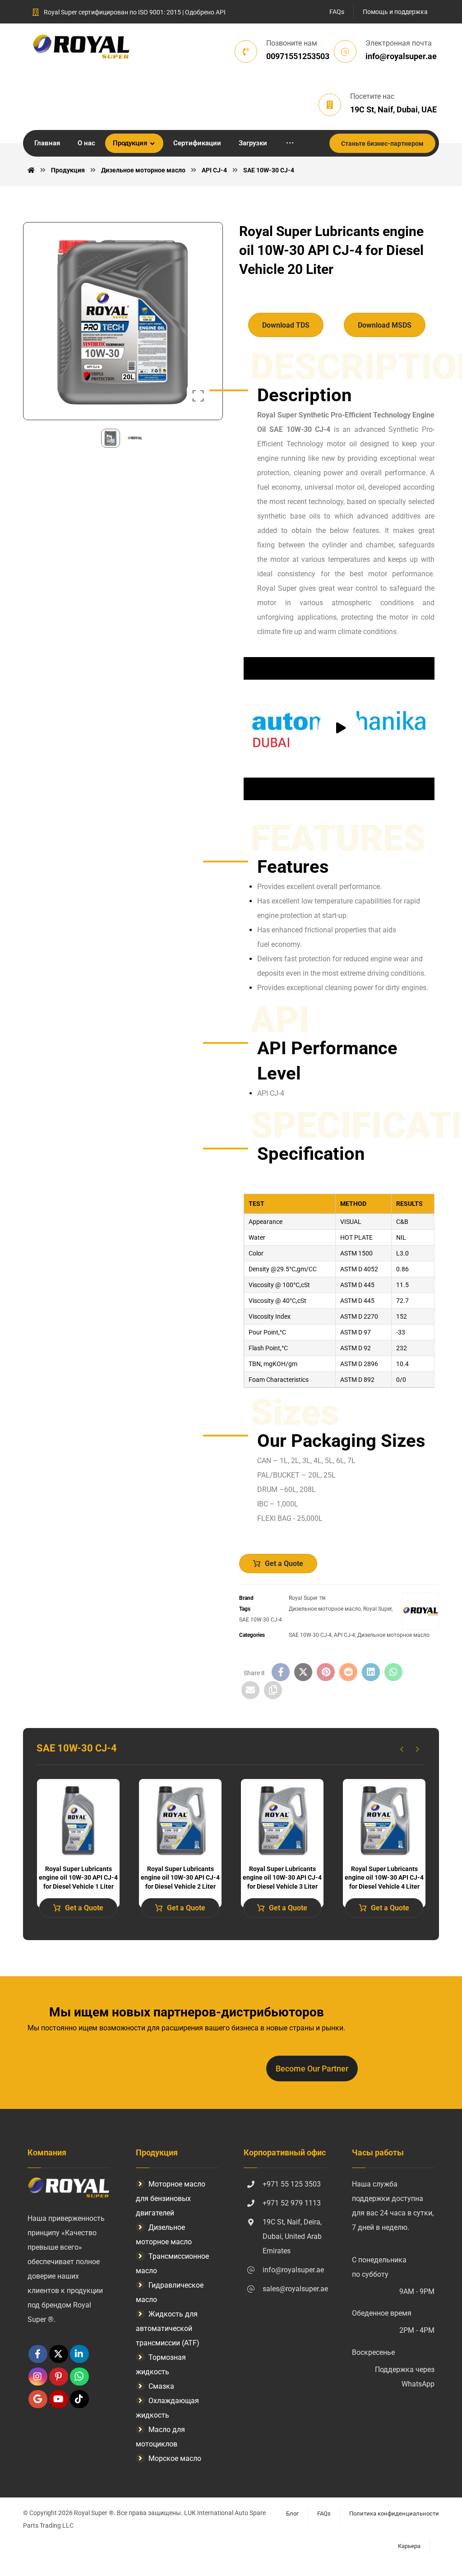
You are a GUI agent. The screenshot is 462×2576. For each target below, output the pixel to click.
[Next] (418, 1749)
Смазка (161, 2386)
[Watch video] (339, 729)
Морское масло (175, 2458)
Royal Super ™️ (307, 1598)
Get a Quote (284, 1564)
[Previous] (402, 1749)
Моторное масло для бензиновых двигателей (171, 2198)
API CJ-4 (344, 1635)
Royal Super (377, 1609)
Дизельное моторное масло (325, 1609)
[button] (290, 143)
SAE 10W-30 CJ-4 (261, 1620)
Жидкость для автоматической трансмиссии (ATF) (168, 2328)
